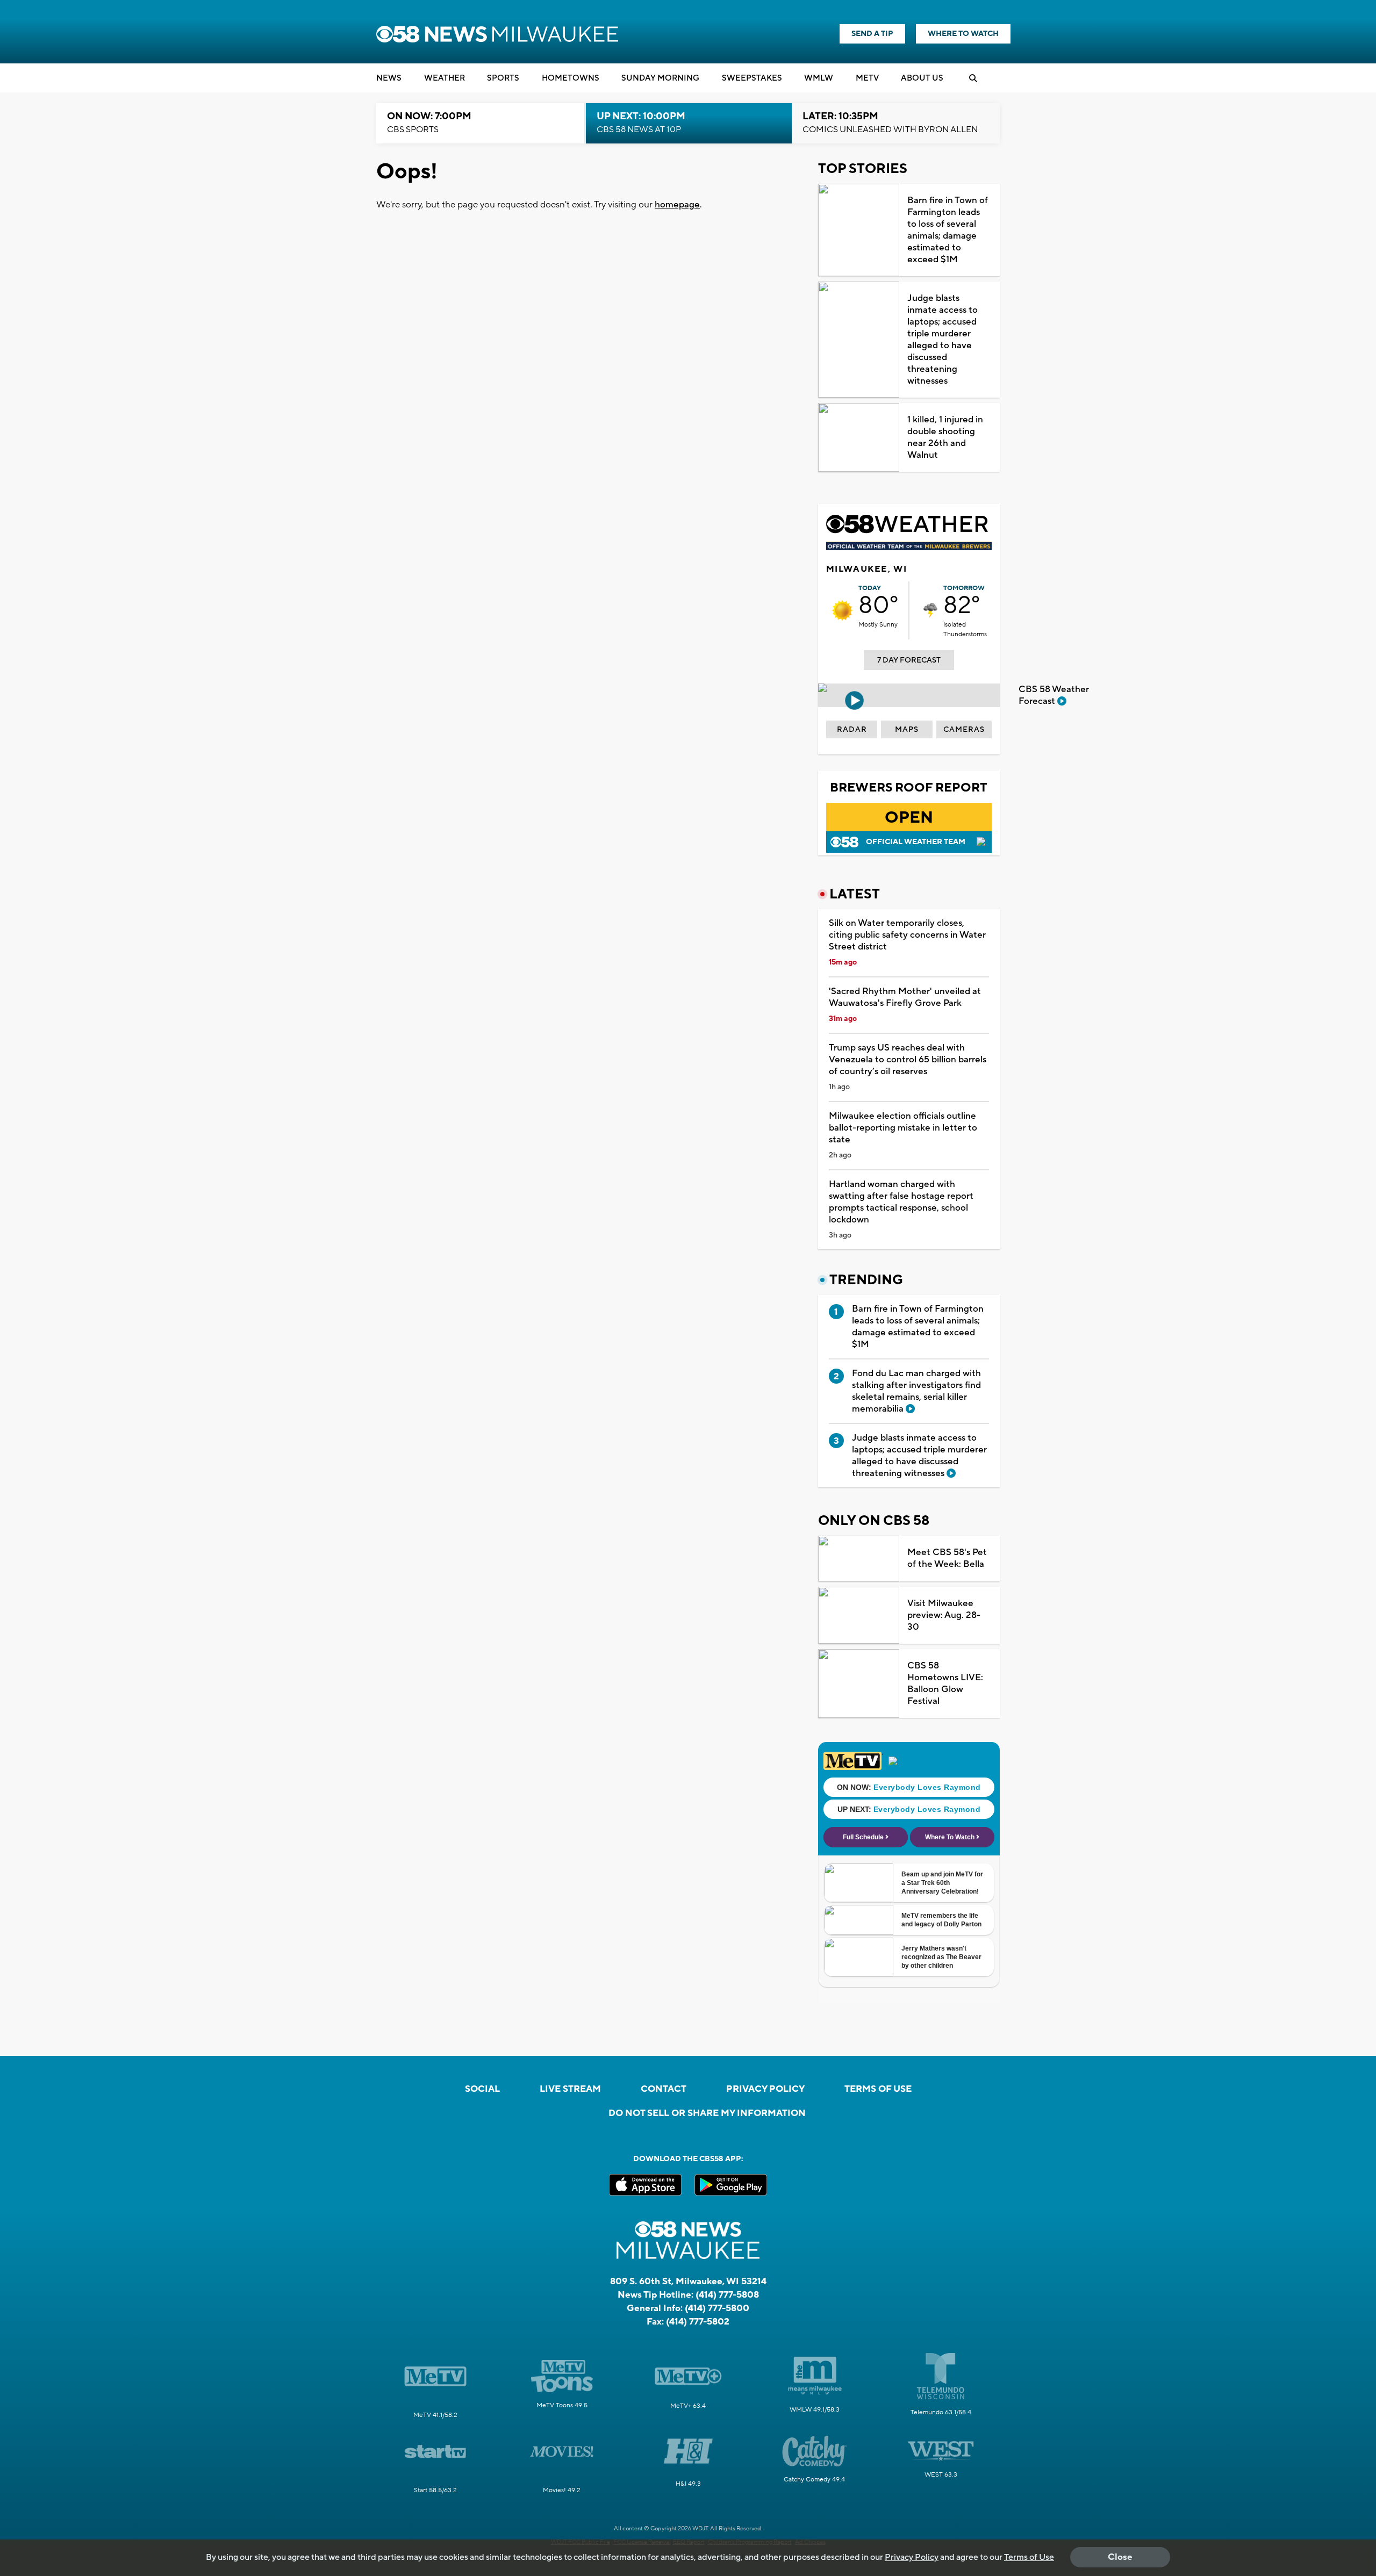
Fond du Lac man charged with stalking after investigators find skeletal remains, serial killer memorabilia (916, 1391)
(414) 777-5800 (717, 2308)
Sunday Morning (660, 78)
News (389, 78)
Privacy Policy (765, 2089)
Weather (445, 78)
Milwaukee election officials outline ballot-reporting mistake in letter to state (903, 1128)
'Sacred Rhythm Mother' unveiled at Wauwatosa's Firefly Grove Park (905, 997)
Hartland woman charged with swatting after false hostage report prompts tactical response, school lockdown (901, 1202)
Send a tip (872, 34)
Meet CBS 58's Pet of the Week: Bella (947, 1558)
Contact (664, 2089)
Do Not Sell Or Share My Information (707, 2113)
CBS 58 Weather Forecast (1054, 695)
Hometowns (571, 78)
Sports (503, 78)
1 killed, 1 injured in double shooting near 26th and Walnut (945, 437)
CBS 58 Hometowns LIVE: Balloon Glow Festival (945, 1683)
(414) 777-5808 (727, 2295)
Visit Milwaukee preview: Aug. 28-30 (944, 1615)
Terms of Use (878, 2089)
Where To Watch (963, 34)
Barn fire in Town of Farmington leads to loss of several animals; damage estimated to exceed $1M (948, 230)
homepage (677, 205)
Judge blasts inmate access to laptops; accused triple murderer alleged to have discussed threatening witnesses (943, 340)
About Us (922, 78)
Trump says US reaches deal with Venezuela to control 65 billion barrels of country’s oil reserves (908, 1060)
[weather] (842, 610)
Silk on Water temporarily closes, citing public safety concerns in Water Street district (907, 935)
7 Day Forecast (909, 660)
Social (482, 2089)
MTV (867, 78)
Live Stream (570, 2089)
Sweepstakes (752, 78)
